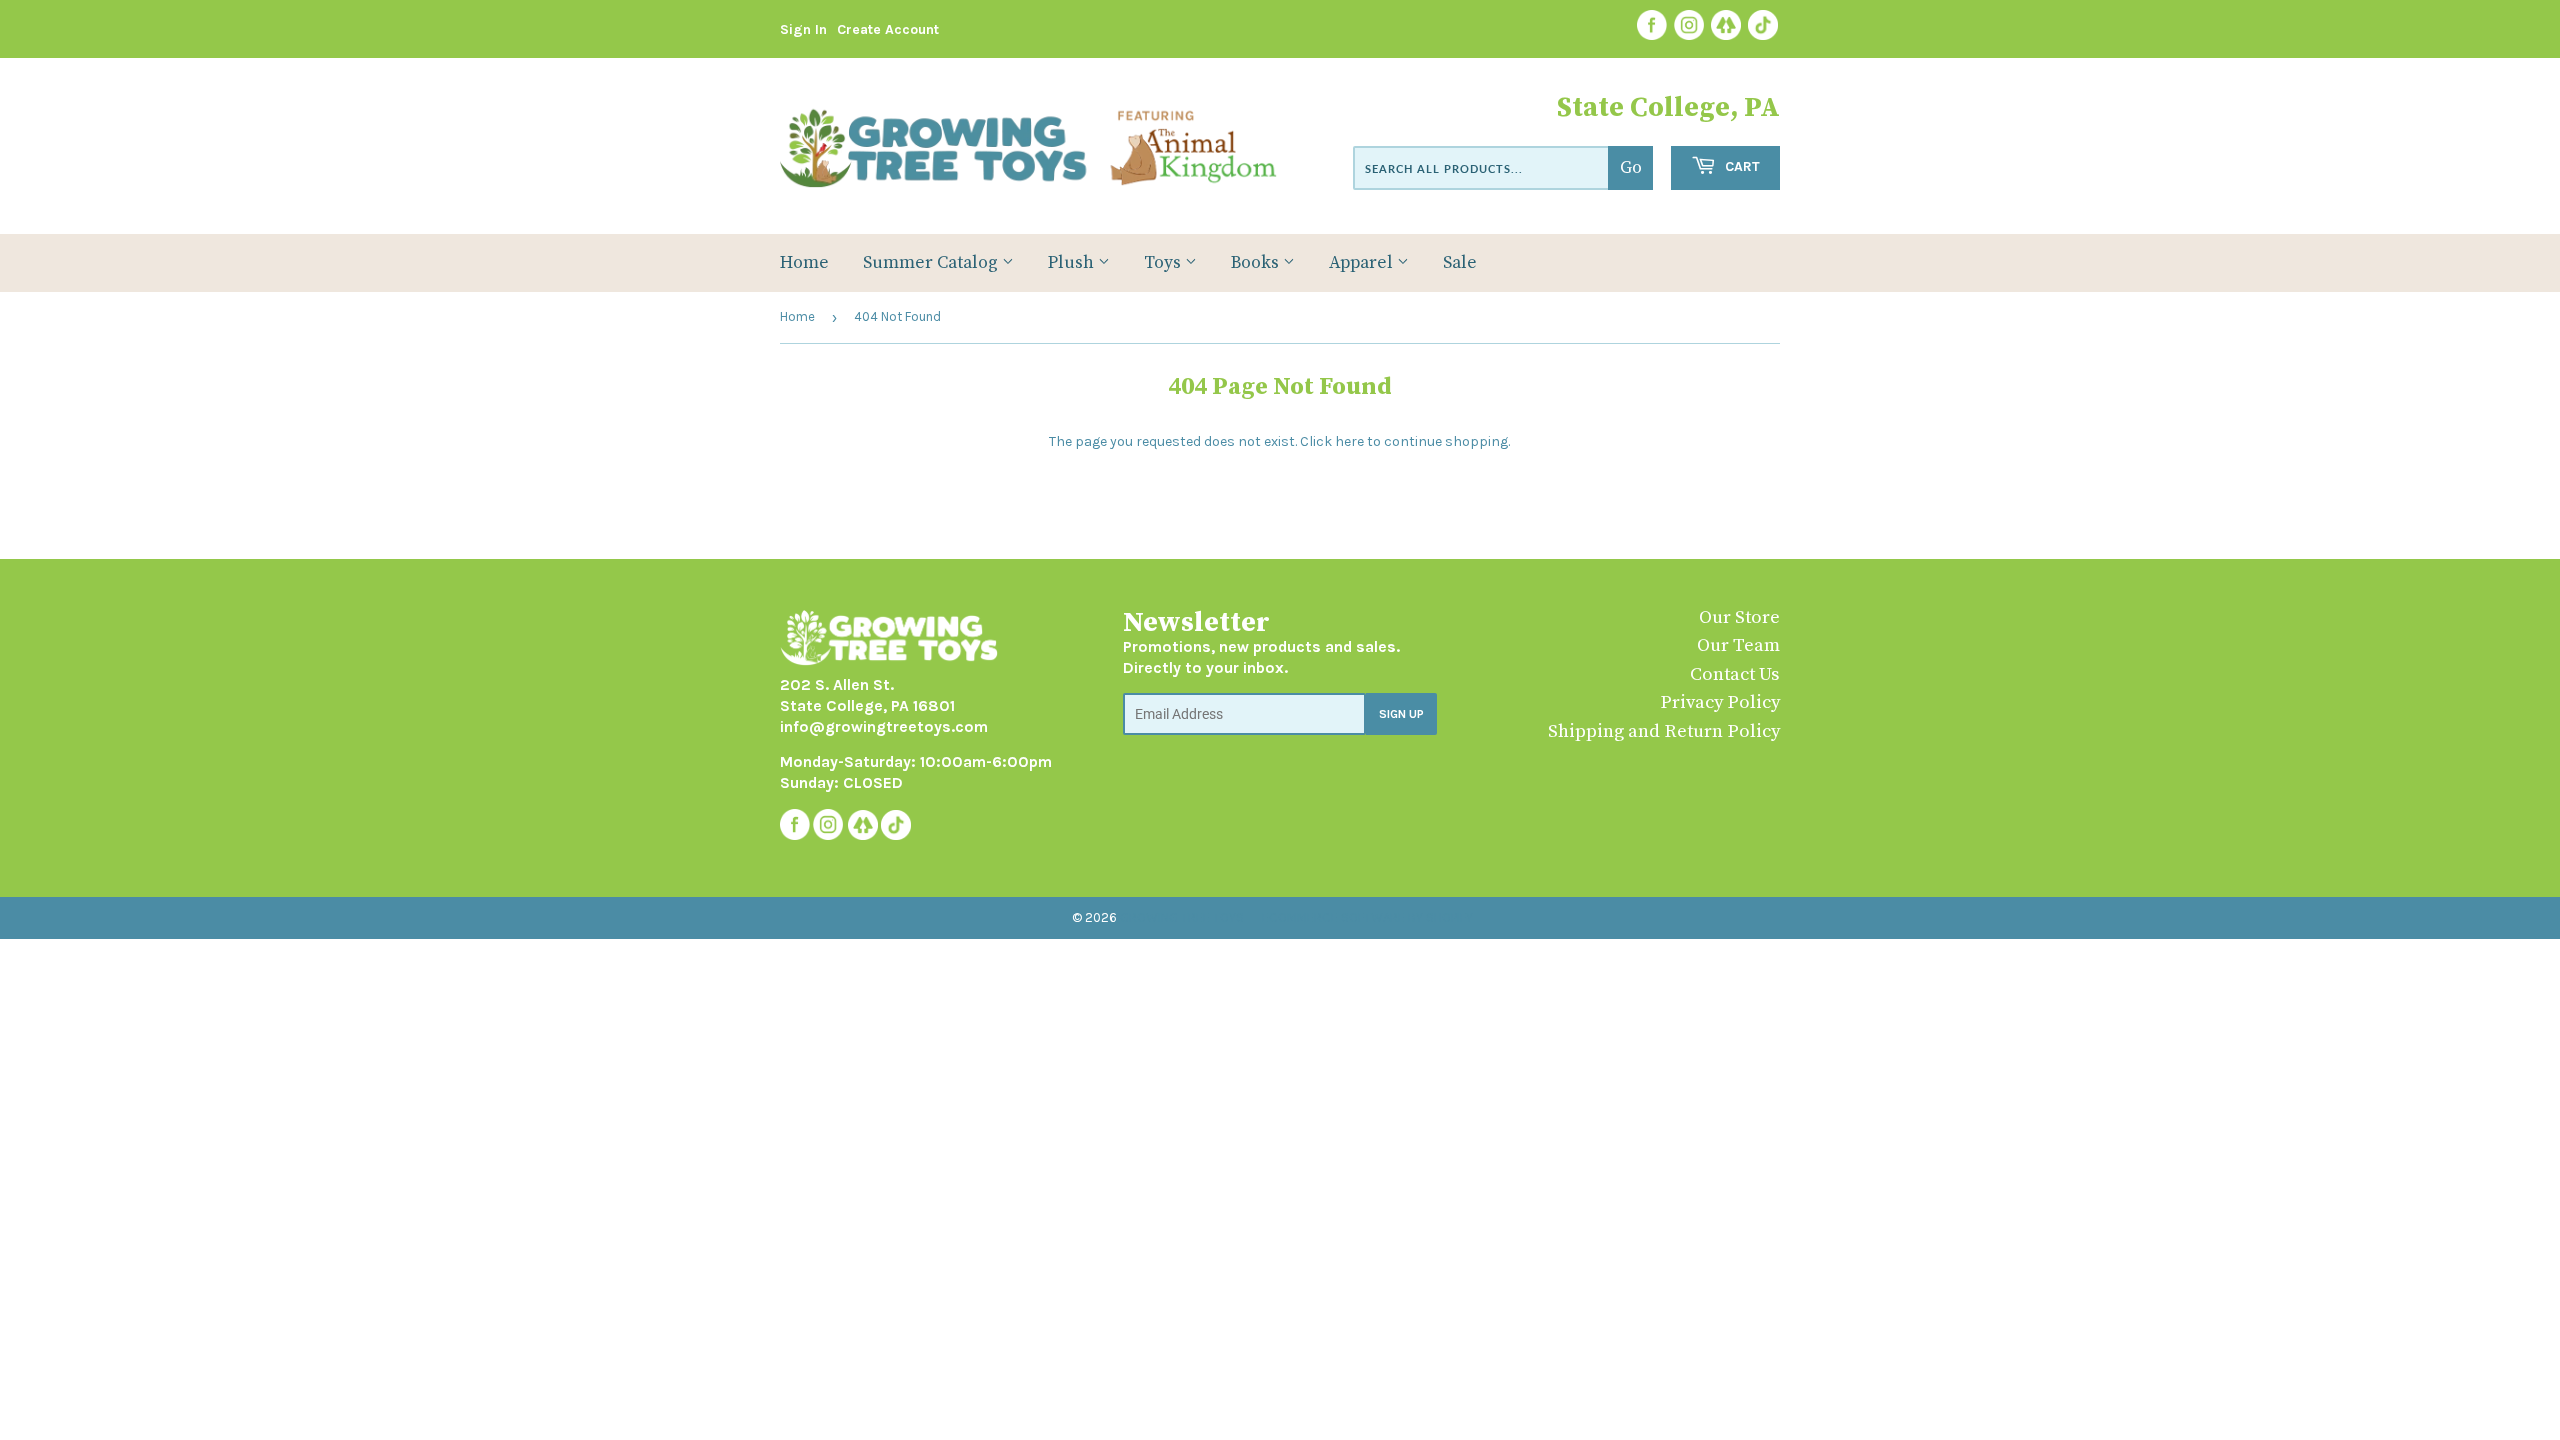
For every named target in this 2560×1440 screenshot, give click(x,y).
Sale (1460, 263)
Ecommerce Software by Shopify (1367, 917)
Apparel (1363, 263)
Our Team (1738, 645)
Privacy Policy (1720, 702)
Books (1257, 263)
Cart (1740, 166)
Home (804, 263)
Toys (1164, 263)
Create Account (888, 29)
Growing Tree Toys (1182, 917)
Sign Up (1401, 714)
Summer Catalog (932, 263)
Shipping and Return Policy (1664, 731)
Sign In (803, 29)
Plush (1073, 263)
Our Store (1739, 617)
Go (1631, 168)
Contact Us (1735, 674)
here (1349, 441)
